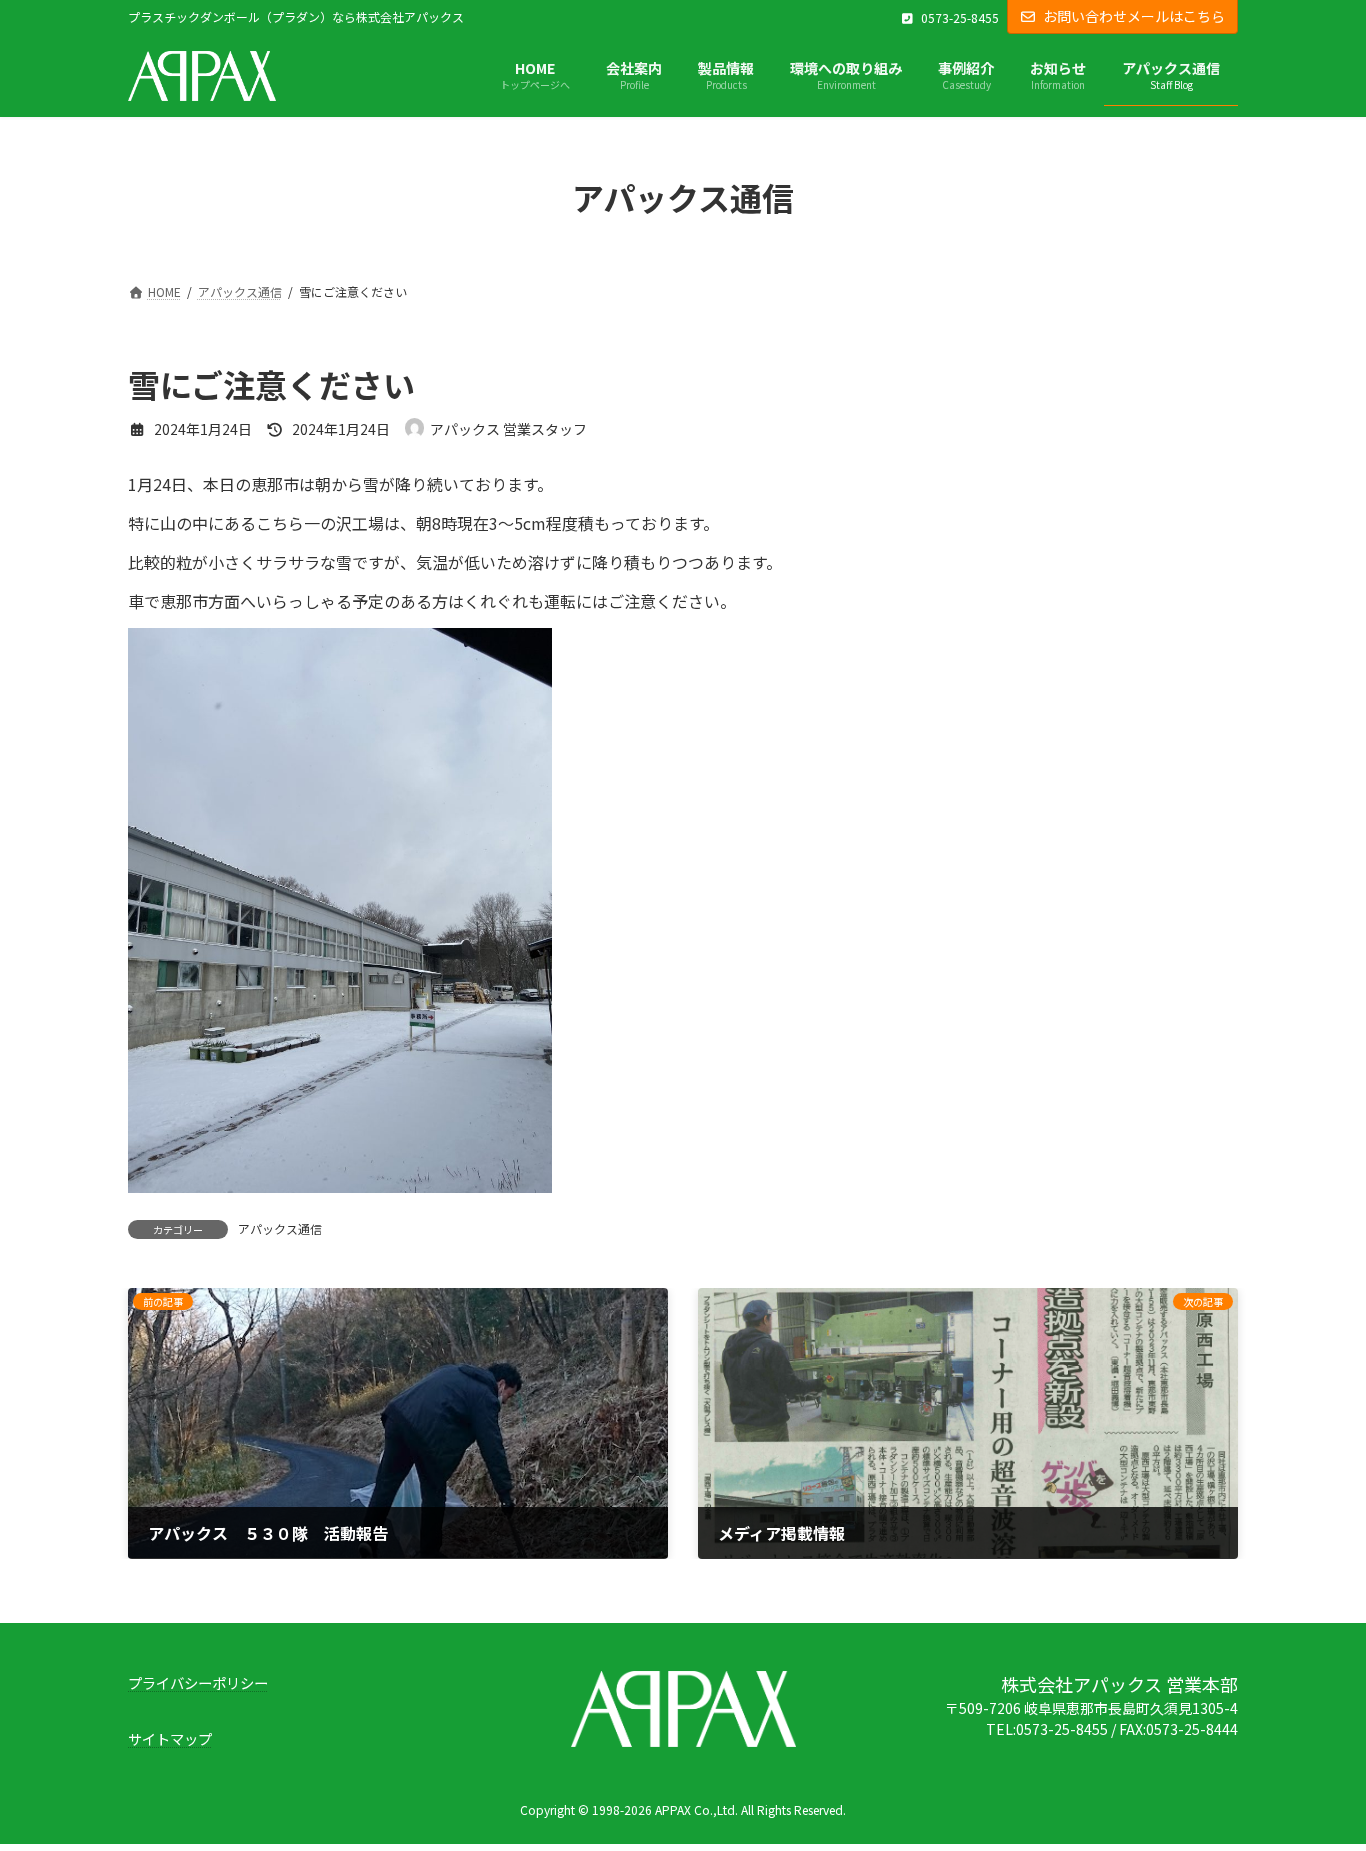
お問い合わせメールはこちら (1134, 16)
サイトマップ (170, 1739)
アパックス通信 (280, 1228)
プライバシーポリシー (198, 1682)
